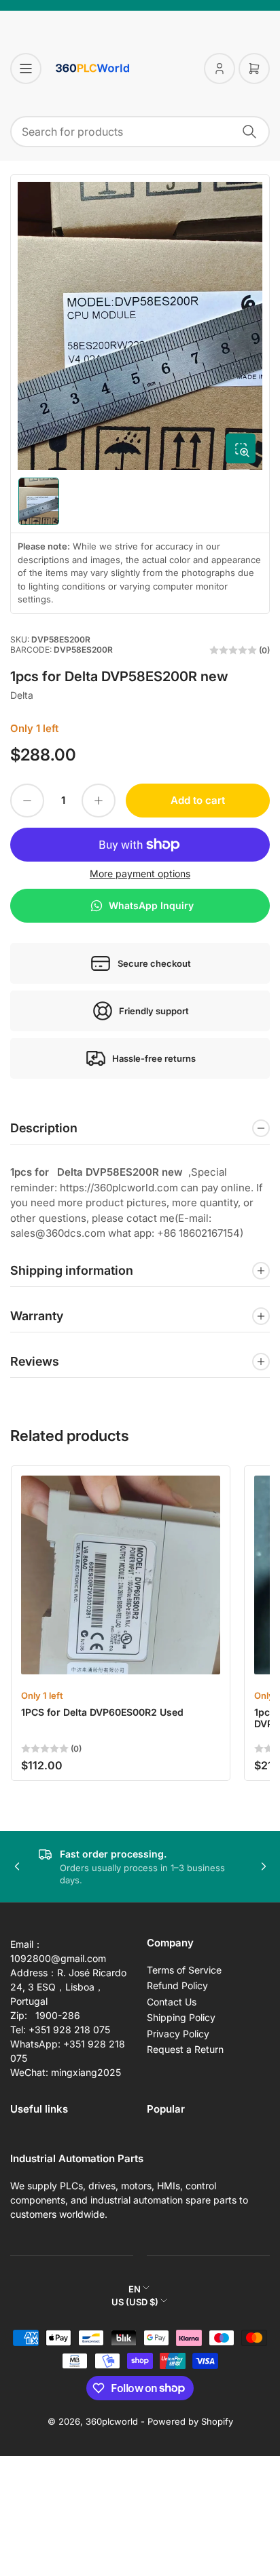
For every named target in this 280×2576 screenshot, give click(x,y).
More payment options (140, 873)
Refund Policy (177, 1985)
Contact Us (172, 2002)
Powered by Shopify (190, 2421)
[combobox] (140, 132)
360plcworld (112, 2421)
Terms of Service (184, 1970)
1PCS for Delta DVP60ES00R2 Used (102, 1712)
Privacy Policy (178, 2034)
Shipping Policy (181, 2017)
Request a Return (185, 2049)
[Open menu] (26, 69)
